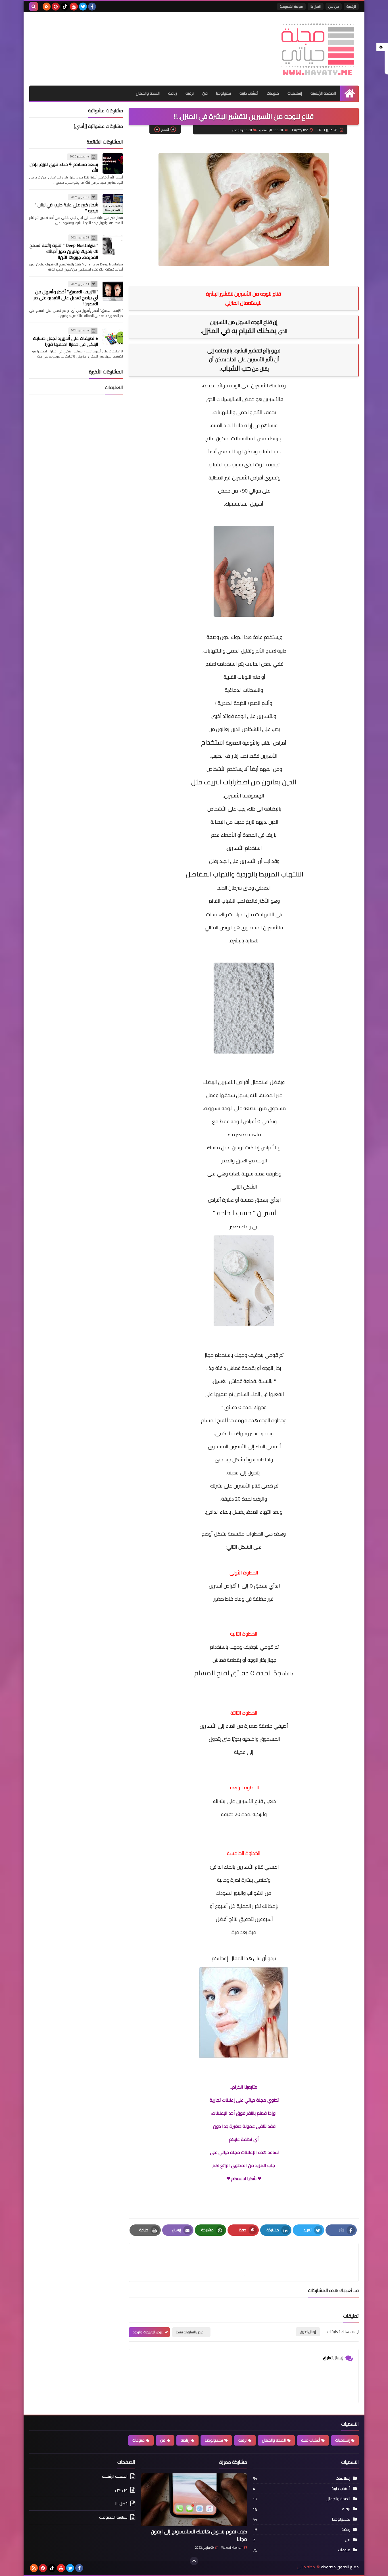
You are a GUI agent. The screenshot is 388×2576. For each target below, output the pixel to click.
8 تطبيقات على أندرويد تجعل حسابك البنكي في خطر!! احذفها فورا (66, 341)
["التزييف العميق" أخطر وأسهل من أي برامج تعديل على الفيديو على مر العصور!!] (113, 291)
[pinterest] (56, 7)
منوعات (273, 93)
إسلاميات (295, 93)
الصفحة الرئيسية (323, 93)
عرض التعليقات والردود (148, 2332)
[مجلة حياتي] (318, 49)
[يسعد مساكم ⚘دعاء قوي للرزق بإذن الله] (113, 163)
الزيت (260, 465)
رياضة (173, 93)
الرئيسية (351, 6)
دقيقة (227, 1814)
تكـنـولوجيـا (214, 2440)
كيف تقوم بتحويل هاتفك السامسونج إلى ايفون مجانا (199, 2535)
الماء (255, 1394)
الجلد (224, 861)
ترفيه (190, 93)
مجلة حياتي (306, 2567)
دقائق (240, 1673)
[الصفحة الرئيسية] (350, 93)
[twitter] (83, 7)
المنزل (211, 331)
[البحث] (34, 7)
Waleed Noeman (232, 2548)
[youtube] (74, 7)
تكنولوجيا (224, 93)
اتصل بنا (316, 6)
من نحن (334, 6)
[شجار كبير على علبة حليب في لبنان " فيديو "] (113, 204)
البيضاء (210, 1082)
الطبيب (217, 756)
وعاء (246, 1226)
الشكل (245, 1547)
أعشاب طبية (249, 93)
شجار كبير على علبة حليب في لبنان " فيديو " (66, 208)
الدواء (237, 637)
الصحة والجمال (148, 93)
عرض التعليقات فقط (190, 2332)
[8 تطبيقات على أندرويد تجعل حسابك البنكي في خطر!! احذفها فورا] (113, 337)
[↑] (194, 2561)
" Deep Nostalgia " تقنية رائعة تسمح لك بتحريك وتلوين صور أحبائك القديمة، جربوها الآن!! (64, 251)
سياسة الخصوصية (291, 6)
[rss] (47, 7)
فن (205, 93)
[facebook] (92, 7)
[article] (189, 2262)
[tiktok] (65, 7)
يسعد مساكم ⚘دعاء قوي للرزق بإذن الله (64, 167)
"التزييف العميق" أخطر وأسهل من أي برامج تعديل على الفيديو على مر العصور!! (66, 298)
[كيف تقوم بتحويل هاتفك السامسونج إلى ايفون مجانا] (194, 2500)
